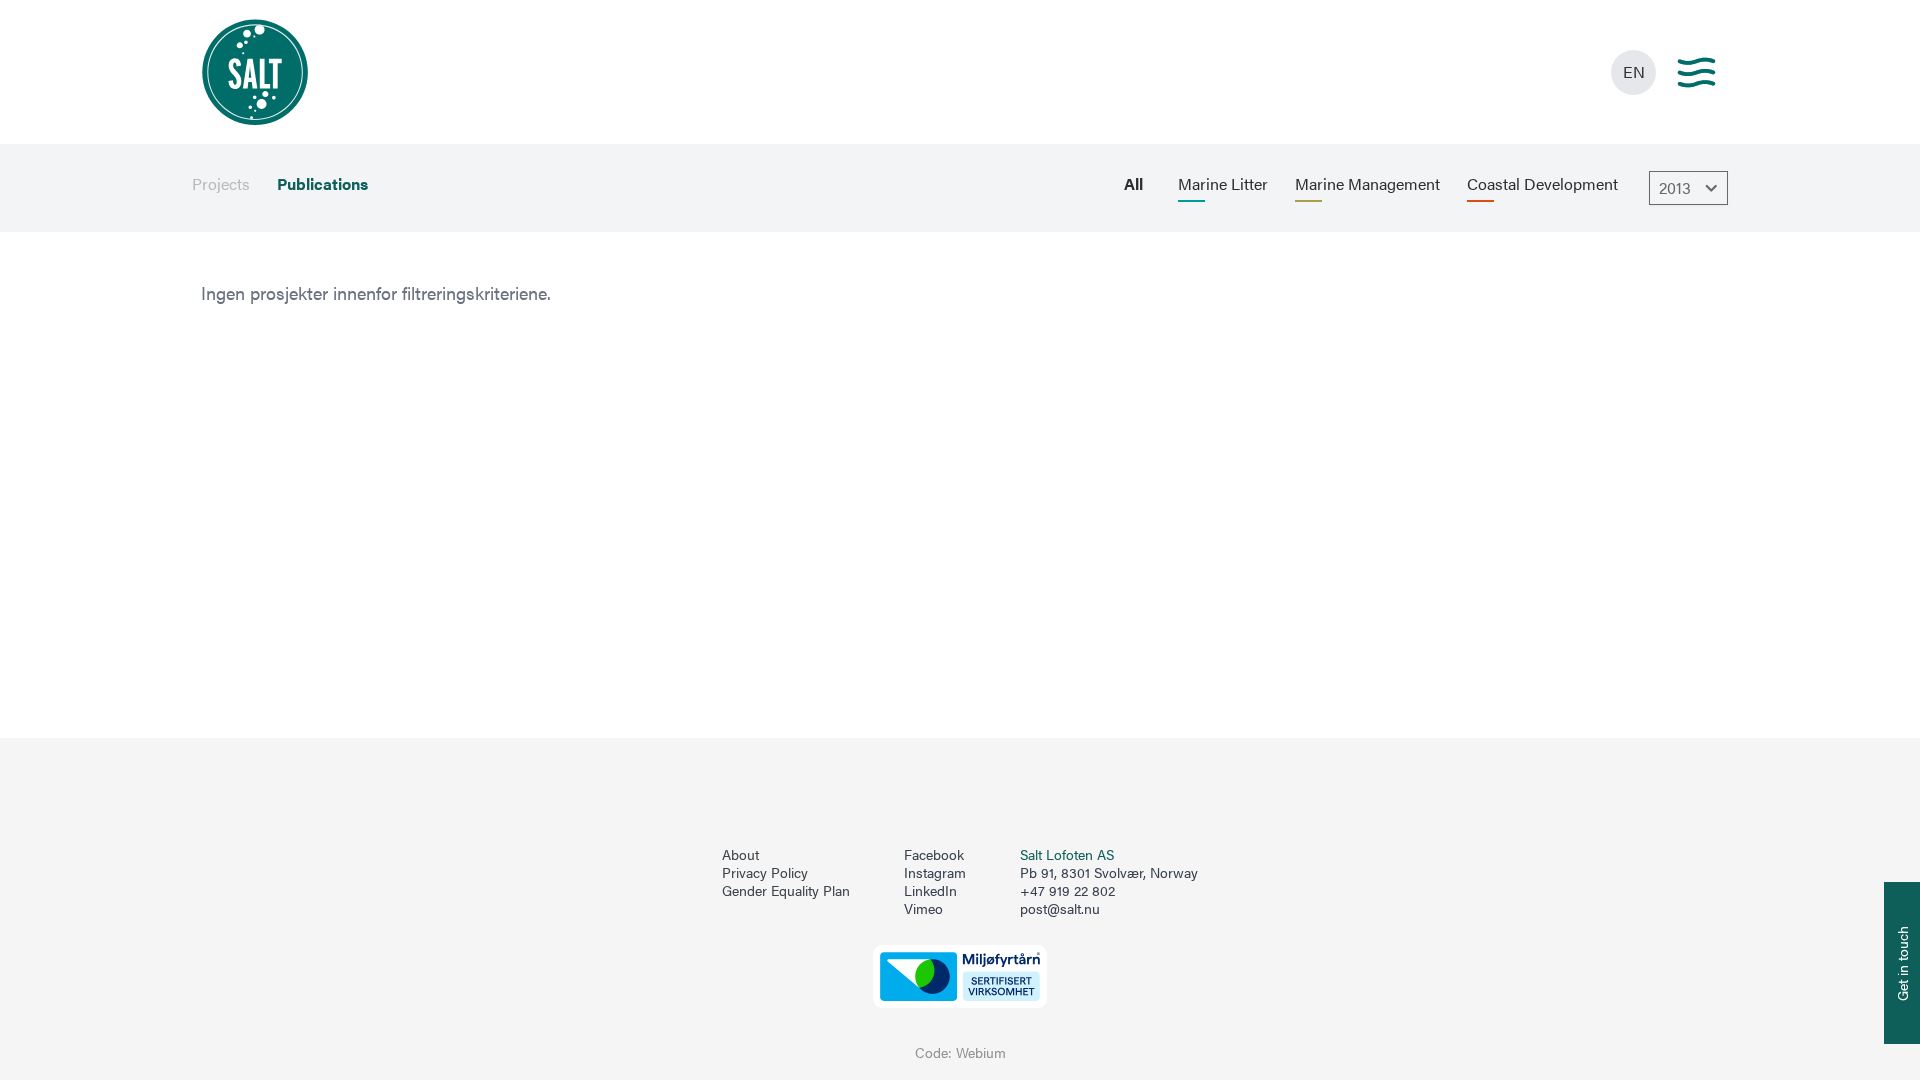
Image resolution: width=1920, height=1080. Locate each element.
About (740, 855)
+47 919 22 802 (1067, 890)
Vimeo (923, 909)
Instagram (935, 873)
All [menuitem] (1133, 184)
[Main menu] (1696, 72)
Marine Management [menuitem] (1367, 184)
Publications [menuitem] (322, 184)
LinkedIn (930, 891)
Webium (981, 1052)
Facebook (934, 855)
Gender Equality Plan (786, 891)
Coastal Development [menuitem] (1542, 184)
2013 (1675, 187)
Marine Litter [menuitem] (1223, 184)
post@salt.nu (1060, 908)
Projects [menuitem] (221, 184)
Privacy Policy (765, 873)
